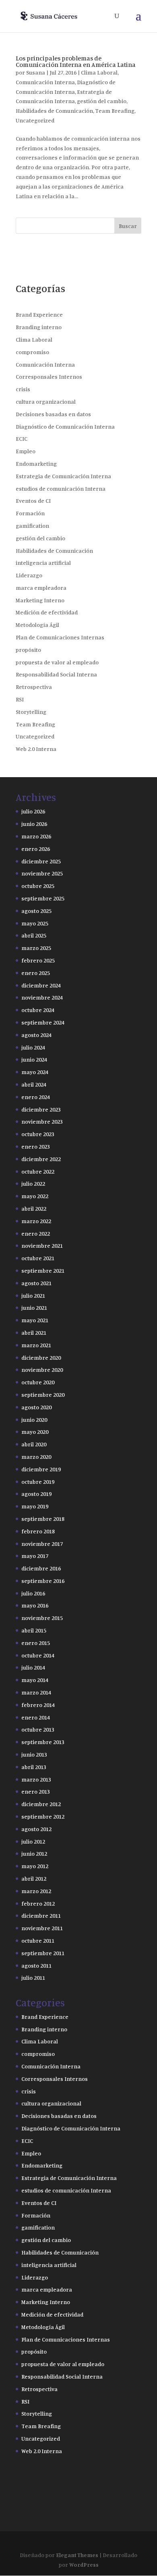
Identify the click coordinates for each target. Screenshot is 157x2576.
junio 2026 (34, 824)
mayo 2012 (35, 1866)
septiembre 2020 (43, 1395)
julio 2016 (33, 1593)
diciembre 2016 (41, 1568)
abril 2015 (34, 1630)
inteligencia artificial (43, 563)
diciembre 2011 (41, 1915)
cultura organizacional (46, 401)
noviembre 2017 (42, 1544)
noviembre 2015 (42, 1618)
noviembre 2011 (42, 1928)
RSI (20, 699)
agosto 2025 (36, 911)
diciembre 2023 (41, 1109)
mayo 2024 (35, 1072)
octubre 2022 (38, 1171)
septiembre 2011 (43, 1953)
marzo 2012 (36, 1891)
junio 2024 (34, 1059)
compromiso (32, 352)
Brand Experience (39, 314)
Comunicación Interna (45, 82)
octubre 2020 (38, 1382)
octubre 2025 (38, 886)
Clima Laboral (99, 72)
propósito (28, 650)
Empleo (26, 451)
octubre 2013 (38, 1729)
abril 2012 (34, 1878)
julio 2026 (33, 811)
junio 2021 (34, 1308)
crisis (23, 389)
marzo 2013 (36, 1779)
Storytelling (31, 712)
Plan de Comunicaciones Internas (60, 637)
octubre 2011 (38, 1940)
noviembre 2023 (42, 1121)
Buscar (128, 226)
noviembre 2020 (42, 1370)
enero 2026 (36, 849)
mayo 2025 (35, 923)
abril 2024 (34, 1084)
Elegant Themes (77, 2555)
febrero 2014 (38, 1705)
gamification (32, 526)
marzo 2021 (36, 1345)
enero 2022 (36, 1233)
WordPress (84, 2565)
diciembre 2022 (41, 1159)
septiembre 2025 (43, 898)
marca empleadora (41, 588)
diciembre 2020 (41, 1357)
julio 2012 (33, 1841)
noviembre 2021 (42, 1245)
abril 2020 (34, 1444)
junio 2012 (34, 1853)
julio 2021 (33, 1295)
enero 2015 (36, 1643)
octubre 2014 (38, 1655)
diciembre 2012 (41, 1804)
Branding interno (39, 327)
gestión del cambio (102, 101)
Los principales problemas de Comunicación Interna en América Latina (76, 61)
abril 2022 (34, 1208)
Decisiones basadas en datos (53, 414)
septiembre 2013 (43, 1742)
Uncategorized (35, 120)
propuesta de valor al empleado (57, 662)
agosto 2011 (36, 1965)
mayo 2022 (35, 1196)
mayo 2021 (35, 1320)
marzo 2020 (36, 1457)
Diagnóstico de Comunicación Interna (65, 426)
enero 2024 (36, 1097)
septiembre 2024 (43, 1022)
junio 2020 (34, 1420)
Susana (36, 72)
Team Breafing (115, 111)
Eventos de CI (33, 501)
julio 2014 (33, 1667)
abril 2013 (34, 1767)
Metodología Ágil (37, 625)
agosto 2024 (36, 1035)
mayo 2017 (35, 1556)
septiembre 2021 (43, 1270)
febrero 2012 (38, 1903)
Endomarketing (36, 464)
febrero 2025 (38, 960)
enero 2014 (36, 1717)
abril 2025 (34, 935)
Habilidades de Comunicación (54, 111)
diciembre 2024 (41, 985)
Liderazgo (29, 575)
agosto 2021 (36, 1283)
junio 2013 (34, 1754)
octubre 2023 (38, 1134)
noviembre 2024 (42, 997)
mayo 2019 (35, 1506)
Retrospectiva (34, 687)
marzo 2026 (36, 836)
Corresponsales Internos (49, 376)
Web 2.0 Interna (36, 749)
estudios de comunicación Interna (61, 488)
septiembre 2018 (43, 1519)
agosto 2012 (36, 1829)
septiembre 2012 (43, 1816)
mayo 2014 (35, 1680)
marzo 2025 (36, 948)
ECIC (22, 439)
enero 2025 (36, 973)
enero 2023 (36, 1146)
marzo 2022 (36, 1221)
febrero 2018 (38, 1531)
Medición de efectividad (47, 612)
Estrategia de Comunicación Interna (63, 476)
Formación (30, 513)
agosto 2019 (36, 1494)
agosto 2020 (36, 1407)
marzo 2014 (36, 1692)
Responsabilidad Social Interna (56, 674)
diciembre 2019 (41, 1469)
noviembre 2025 (42, 873)
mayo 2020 (35, 1432)
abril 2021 (34, 1333)
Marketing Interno (40, 600)
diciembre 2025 (41, 861)
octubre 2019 (38, 1482)
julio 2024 (33, 1047)
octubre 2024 (38, 1010)
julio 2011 (33, 1978)
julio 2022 (33, 1183)
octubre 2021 (38, 1258)
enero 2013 (36, 1791)
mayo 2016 (35, 1605)
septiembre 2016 (43, 1581)
